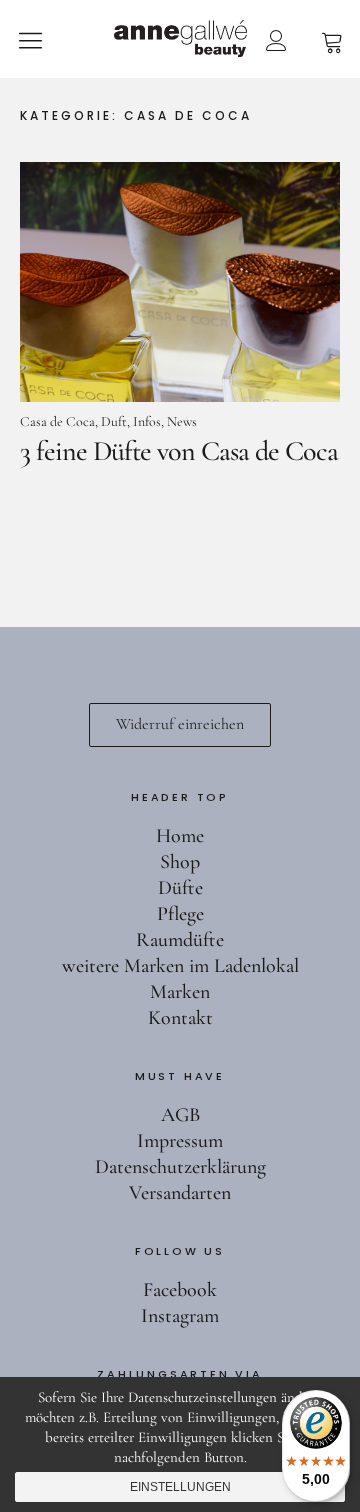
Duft (114, 421)
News (182, 421)
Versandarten (180, 1193)
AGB (180, 1115)
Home (180, 836)
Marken (180, 992)
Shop (180, 862)
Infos (147, 421)
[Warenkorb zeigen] (332, 40)
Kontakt (180, 1018)
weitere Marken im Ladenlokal (180, 966)
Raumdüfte (180, 940)
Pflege (180, 914)
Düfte (180, 888)
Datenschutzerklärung (180, 1167)
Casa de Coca (57, 421)
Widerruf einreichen (180, 724)
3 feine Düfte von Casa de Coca (179, 451)
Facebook (180, 1290)
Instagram (180, 1316)
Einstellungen (180, 1487)
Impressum (180, 1141)
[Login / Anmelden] (276, 40)
